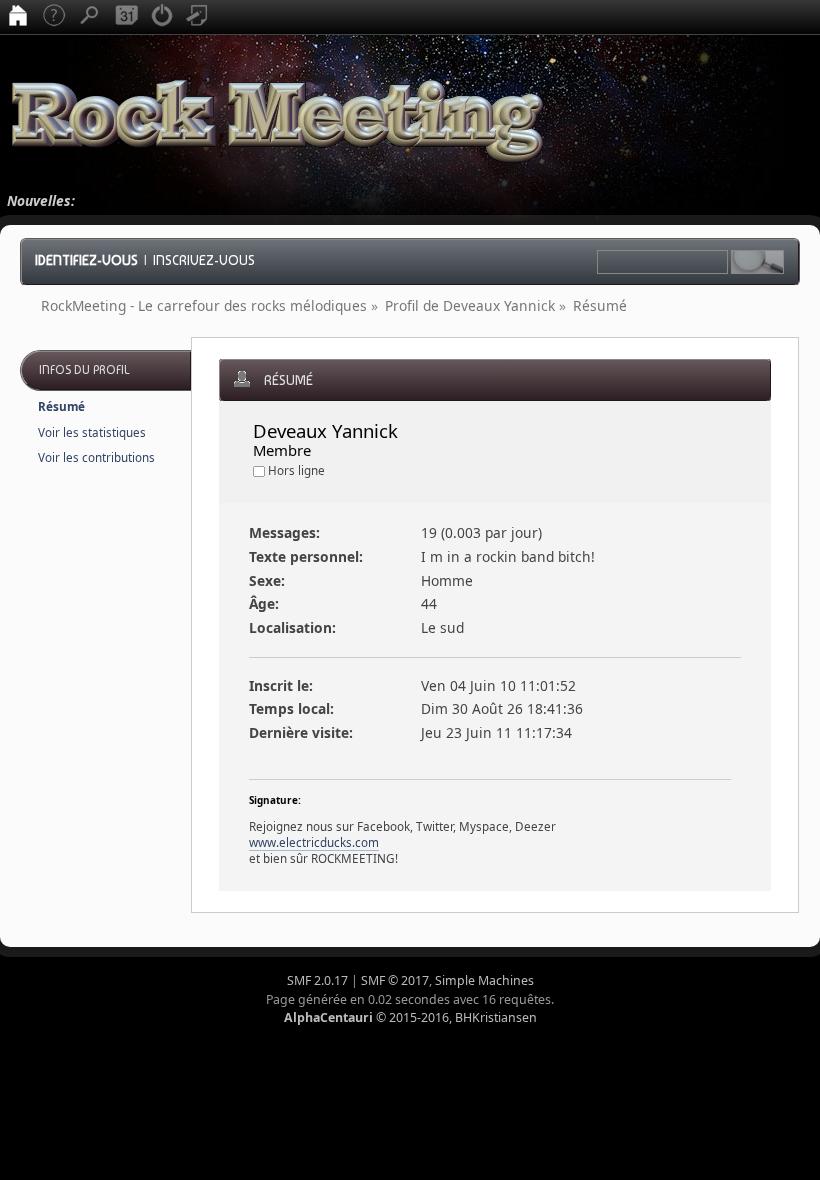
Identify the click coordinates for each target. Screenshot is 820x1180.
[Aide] (54, 17)
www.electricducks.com (314, 842)
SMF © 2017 (395, 980)
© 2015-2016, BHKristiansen (410, 1017)
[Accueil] (18, 17)
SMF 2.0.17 (317, 980)
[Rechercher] (90, 17)
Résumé (61, 406)
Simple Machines (484, 980)
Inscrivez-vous (204, 260)
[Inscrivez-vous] (198, 17)
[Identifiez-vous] (162, 17)
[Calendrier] (126, 17)
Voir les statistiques (92, 432)
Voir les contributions (96, 457)
